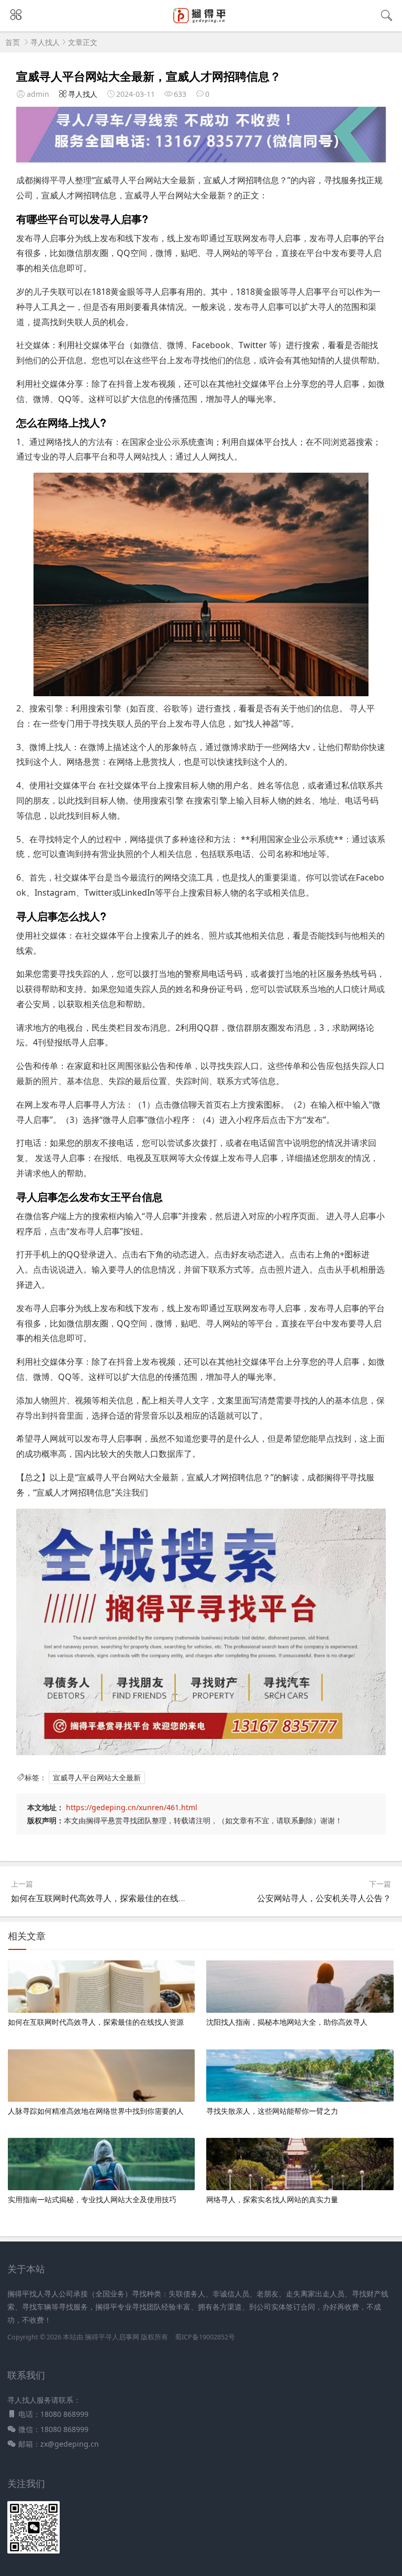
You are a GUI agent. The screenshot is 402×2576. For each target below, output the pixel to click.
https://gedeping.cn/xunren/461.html (132, 1807)
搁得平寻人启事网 (113, 2337)
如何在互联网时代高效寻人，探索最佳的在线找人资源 (111, 1898)
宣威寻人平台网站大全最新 (97, 1777)
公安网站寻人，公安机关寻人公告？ (324, 1898)
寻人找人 (45, 42)
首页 (13, 42)
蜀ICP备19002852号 (205, 2337)
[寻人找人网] (201, 22)
